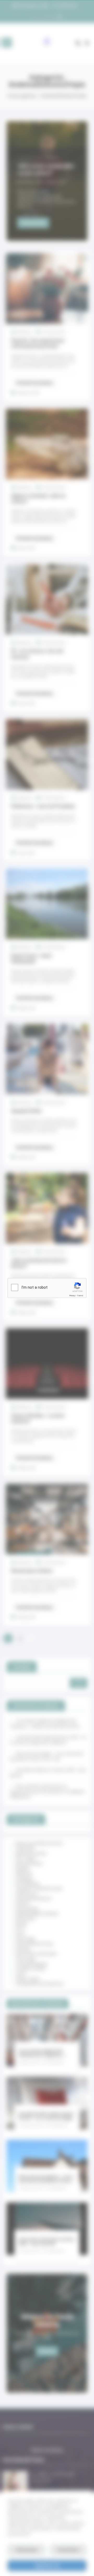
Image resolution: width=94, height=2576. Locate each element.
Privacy (72, 1296)
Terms (80, 1296)
